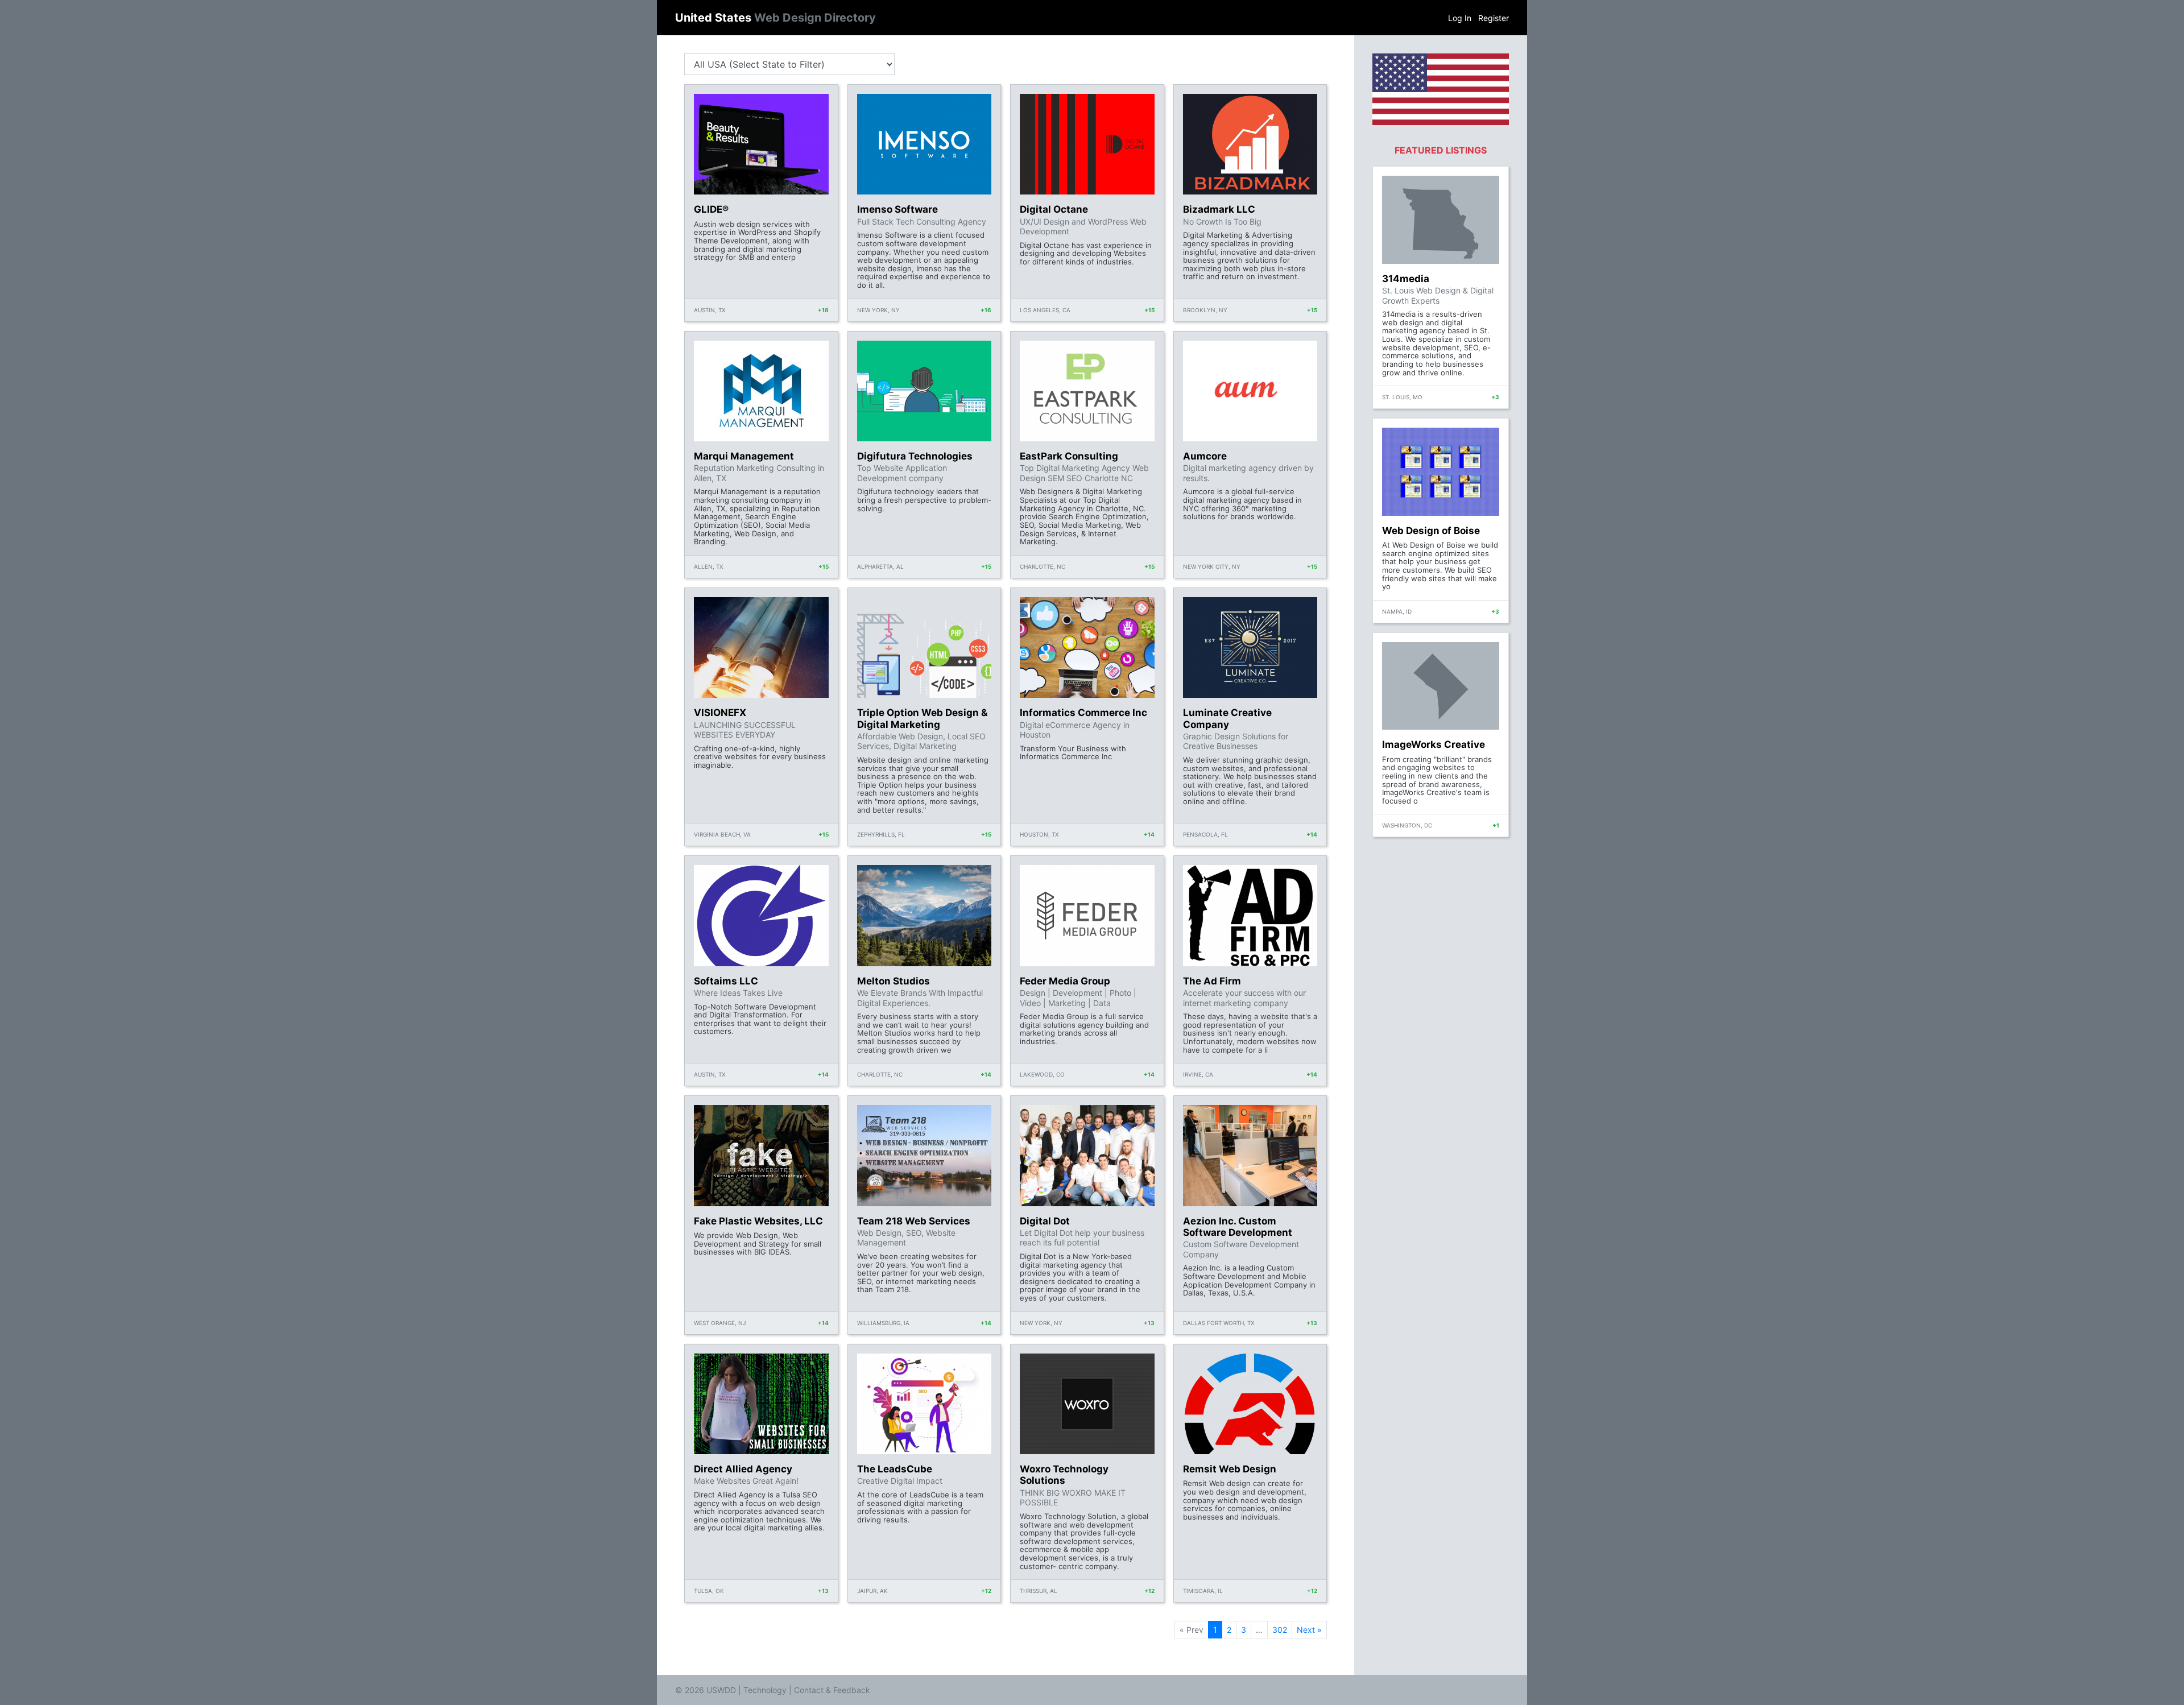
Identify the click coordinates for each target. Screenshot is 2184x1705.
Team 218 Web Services (914, 1221)
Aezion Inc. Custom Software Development (1238, 1227)
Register (1494, 18)
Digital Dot (1045, 1221)
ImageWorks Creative (1434, 744)
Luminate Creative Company (1227, 718)
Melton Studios (894, 981)
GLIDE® (711, 209)
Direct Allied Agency (743, 1469)
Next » (1309, 1630)
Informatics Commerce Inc (1083, 713)
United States (775, 18)
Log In (1460, 18)
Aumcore (1205, 456)
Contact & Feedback (832, 1690)
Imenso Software (897, 209)
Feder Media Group (1065, 981)
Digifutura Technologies (915, 456)
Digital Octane (1054, 209)
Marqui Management (744, 456)
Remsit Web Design (1230, 1469)
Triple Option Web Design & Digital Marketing (922, 718)
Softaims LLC (726, 981)
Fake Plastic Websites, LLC (758, 1221)
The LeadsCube (895, 1469)
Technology (765, 1690)
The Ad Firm (1212, 981)
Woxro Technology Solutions (1064, 1475)
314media (1406, 279)
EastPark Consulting (1069, 456)
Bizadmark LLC (1219, 209)
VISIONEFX (720, 713)
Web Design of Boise (1431, 531)
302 (1280, 1630)
